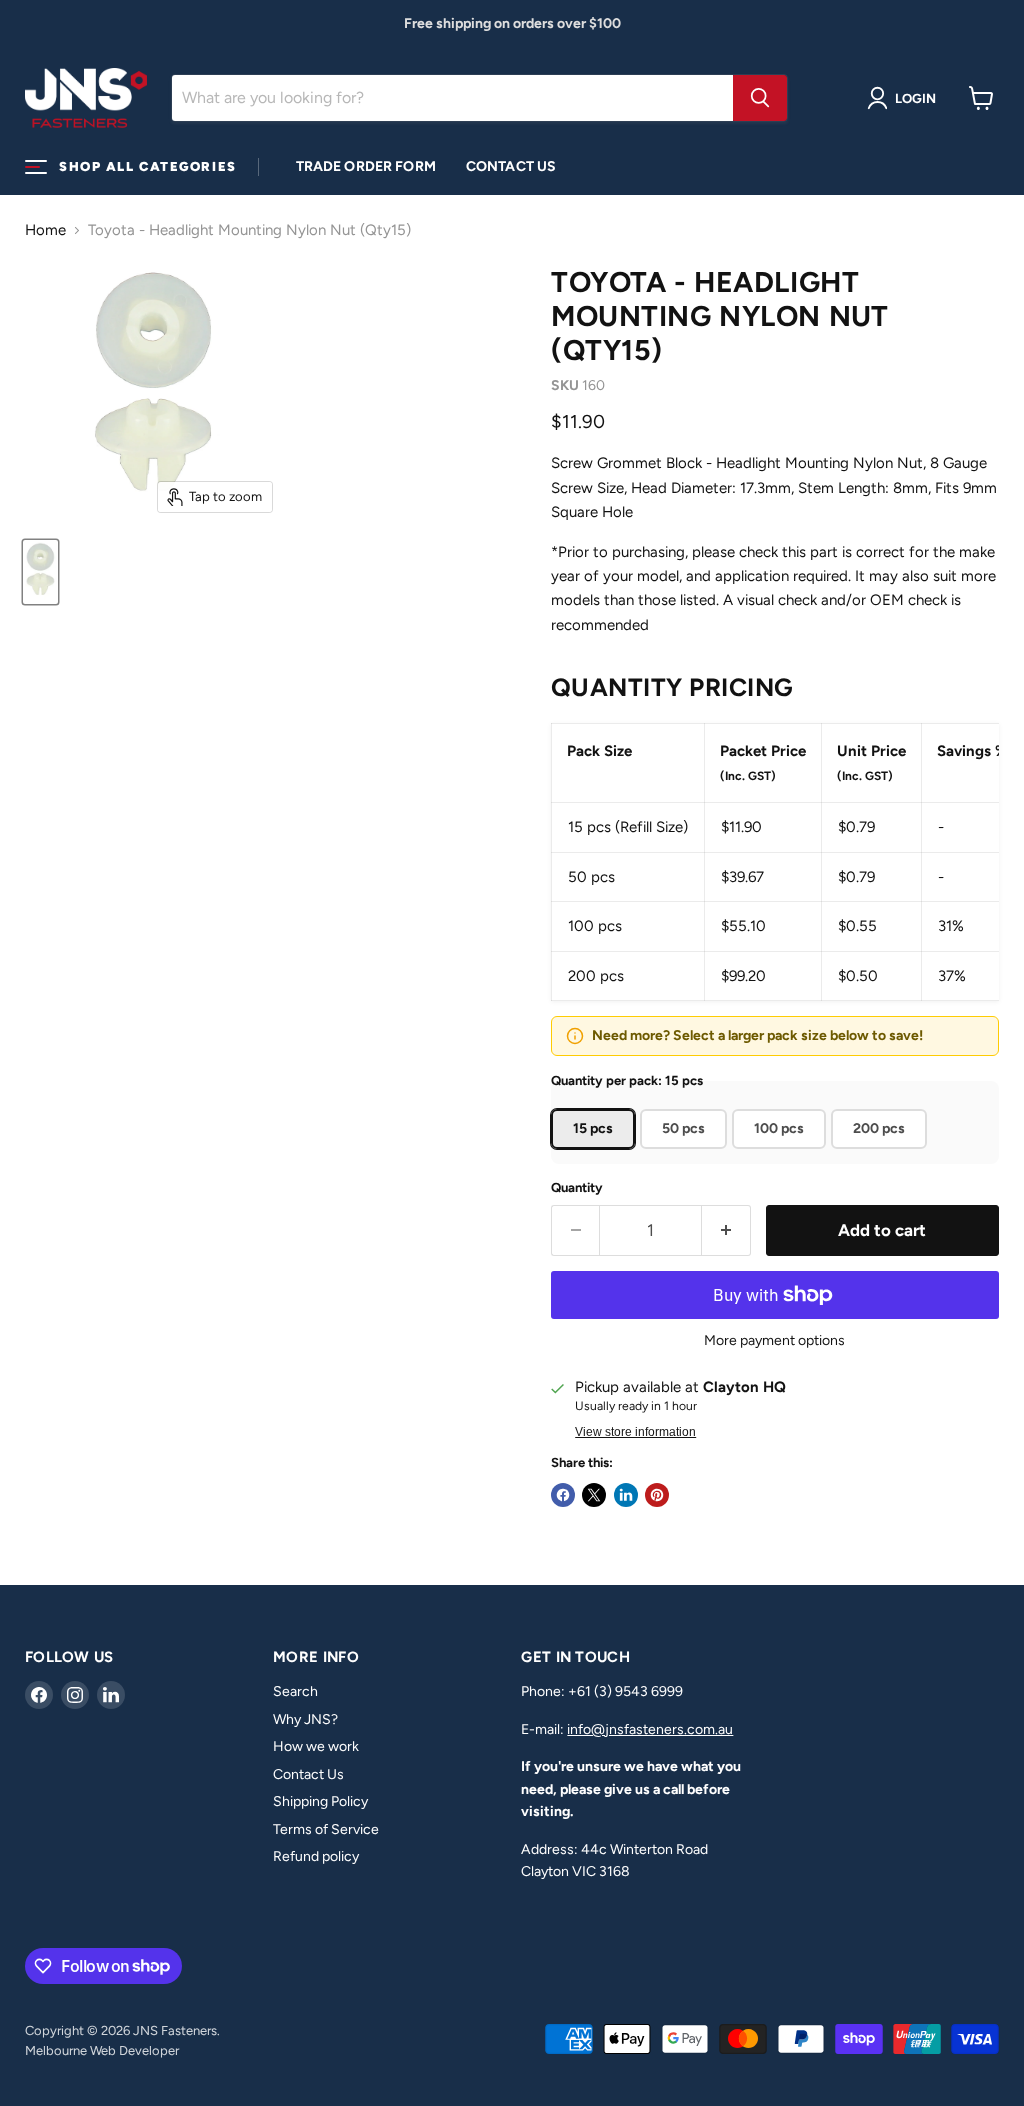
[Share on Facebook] (563, 1495)
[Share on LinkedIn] (626, 1495)
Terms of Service (326, 1829)
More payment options (774, 1341)
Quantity (577, 1187)
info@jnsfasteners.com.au (650, 1729)
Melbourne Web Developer (102, 2050)
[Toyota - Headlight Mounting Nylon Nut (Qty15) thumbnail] (40, 572)
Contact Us (511, 166)
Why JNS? (305, 1719)
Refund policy (316, 1856)
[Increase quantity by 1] (726, 1230)
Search (295, 1691)
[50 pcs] (686, 1154)
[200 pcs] (881, 1154)
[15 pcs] (595, 1154)
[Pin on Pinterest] (657, 1495)
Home (45, 230)
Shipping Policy (320, 1801)
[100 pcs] (781, 1154)
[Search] (760, 98)
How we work (316, 1746)
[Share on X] (594, 1495)
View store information (635, 1432)
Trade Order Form (366, 166)
